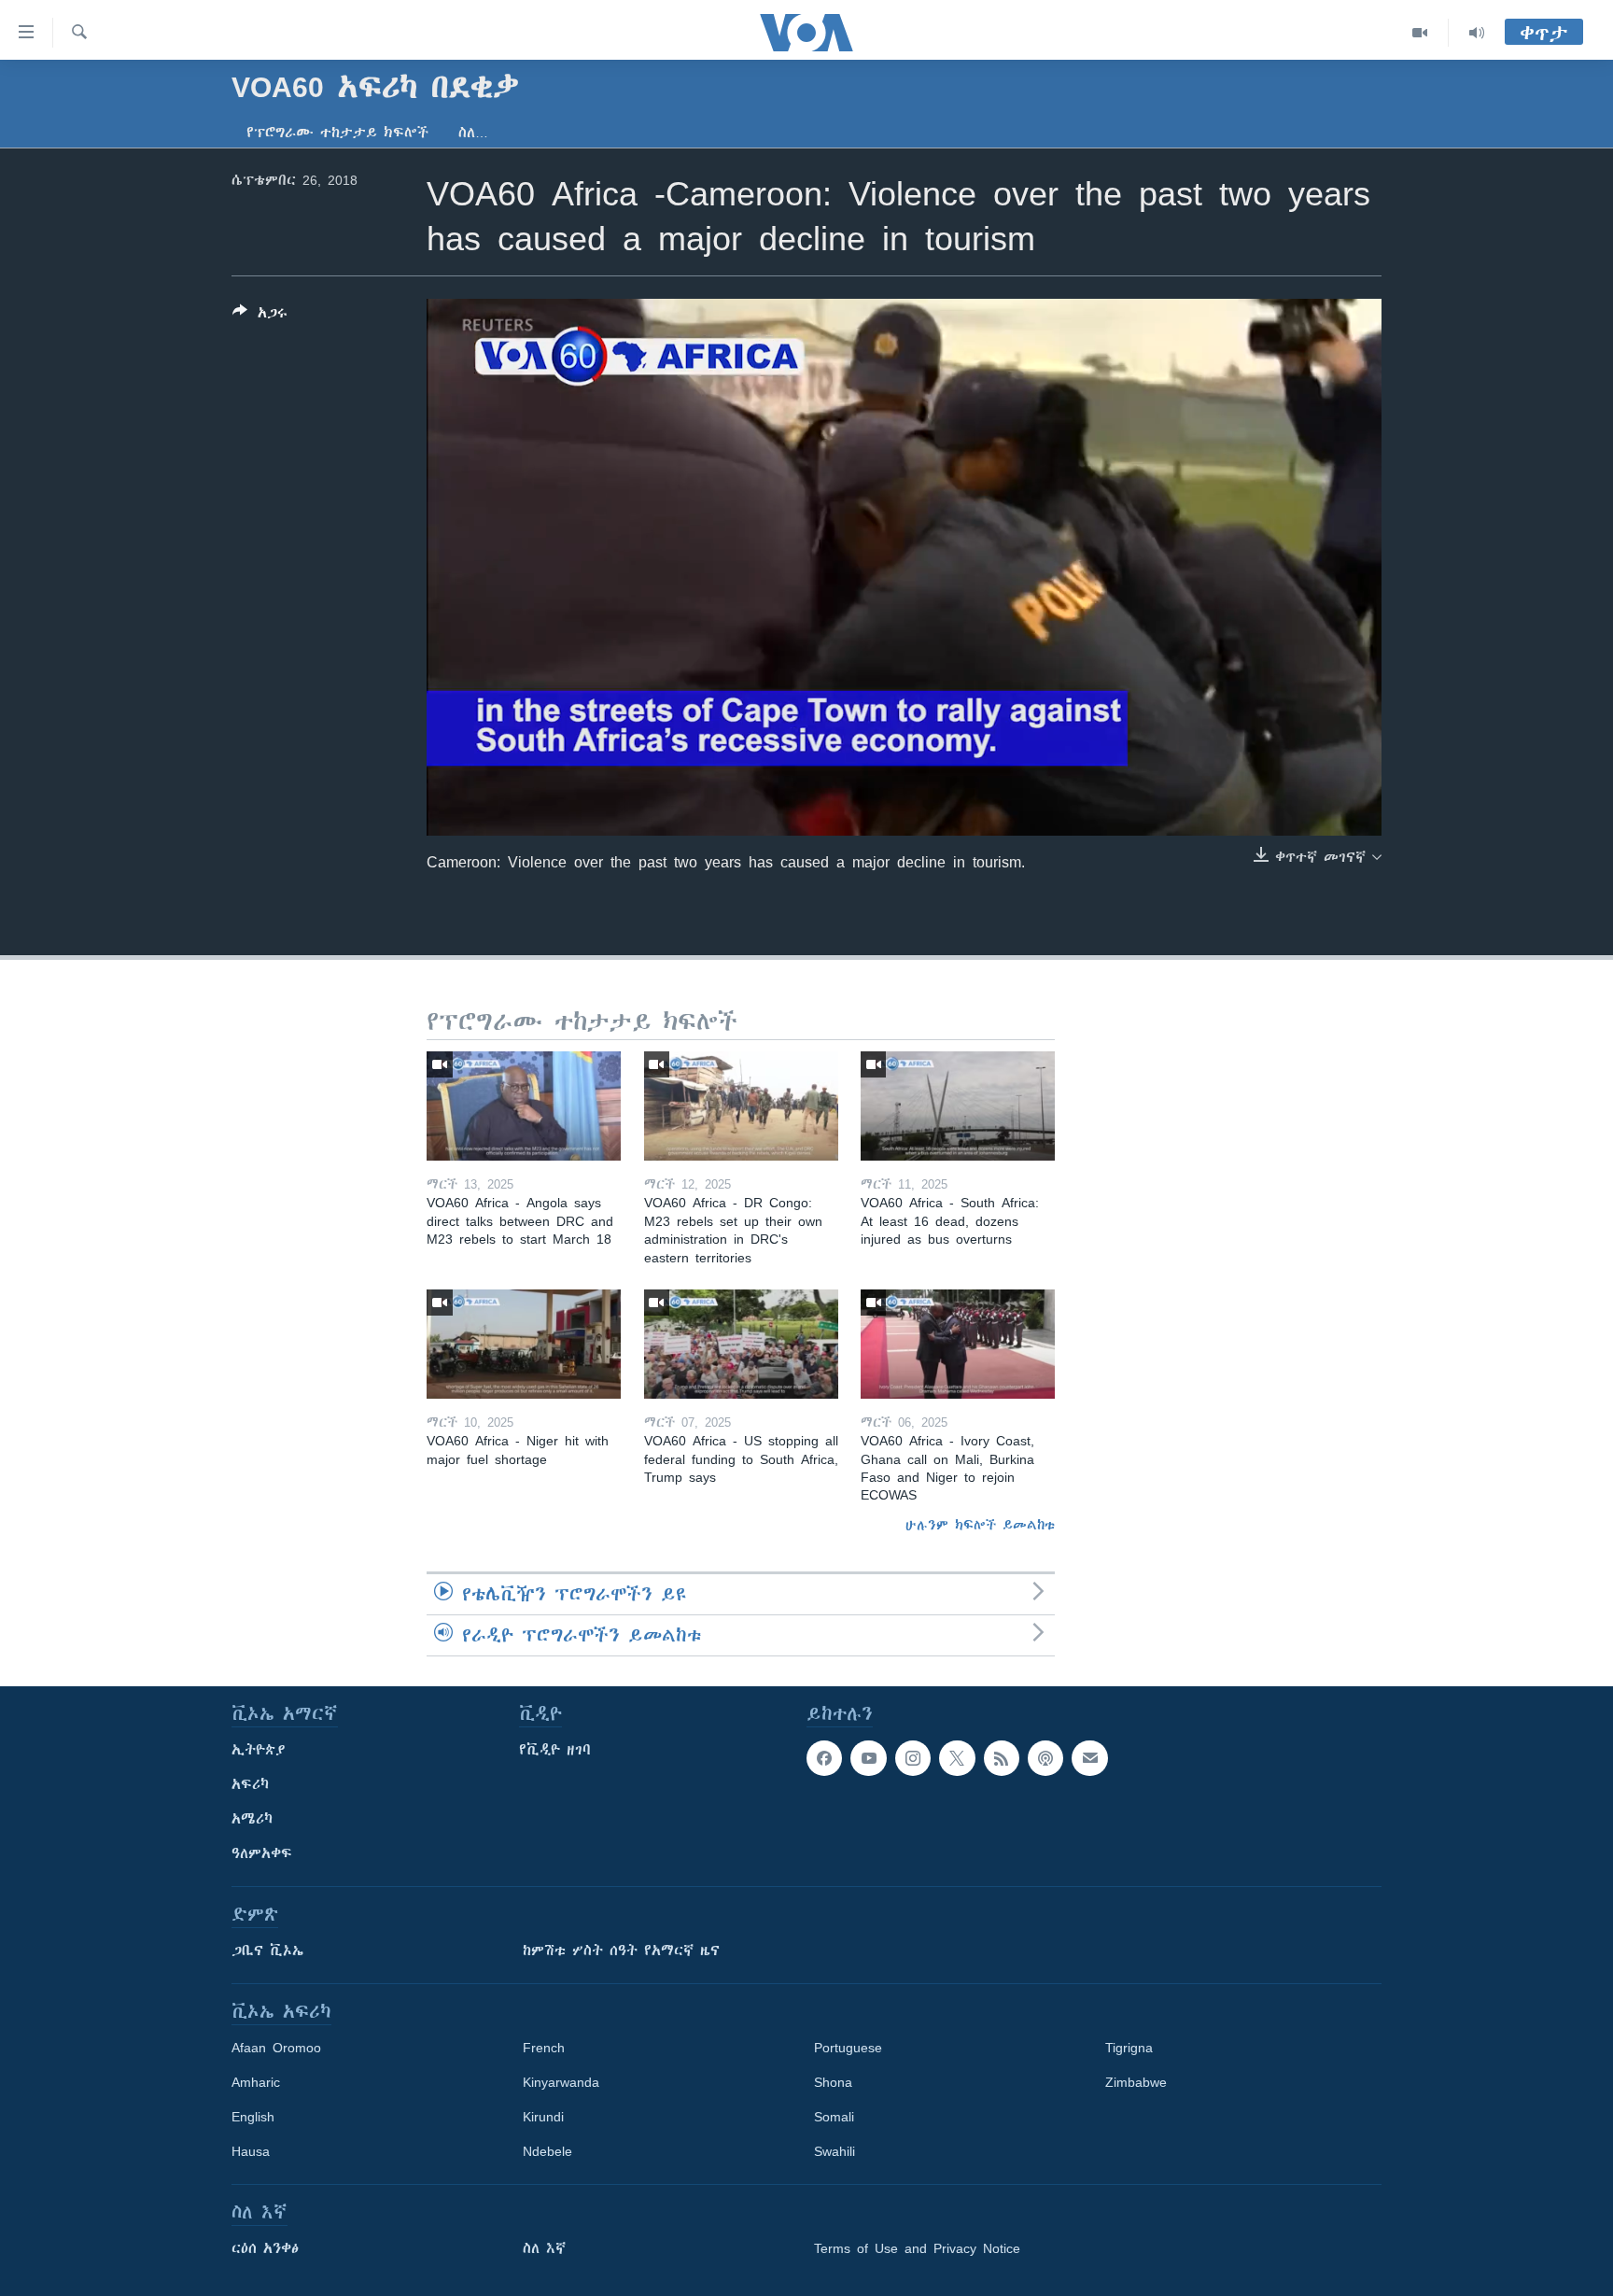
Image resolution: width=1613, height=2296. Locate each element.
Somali (834, 2117)
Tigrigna (1129, 2048)
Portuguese (848, 2048)
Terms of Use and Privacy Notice (917, 2248)
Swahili (835, 2151)
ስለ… (473, 133)
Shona (833, 2082)
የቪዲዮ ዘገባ (555, 1750)
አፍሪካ (250, 1784)
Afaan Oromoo (276, 2048)
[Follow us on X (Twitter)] (957, 1758)
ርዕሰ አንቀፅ (265, 2248)
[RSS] (1002, 1758)
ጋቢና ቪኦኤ (267, 1951)
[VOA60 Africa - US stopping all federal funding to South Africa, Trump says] (741, 1344)
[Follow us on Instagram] (913, 1758)
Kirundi (543, 2117)
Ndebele (547, 2151)
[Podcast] (1045, 1758)
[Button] (260, 316)
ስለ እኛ (544, 2248)
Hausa (251, 2151)
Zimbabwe (1136, 2082)
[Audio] (1477, 33)
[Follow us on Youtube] (868, 1758)
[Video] (1420, 33)
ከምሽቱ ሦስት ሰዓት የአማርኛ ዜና (621, 1951)
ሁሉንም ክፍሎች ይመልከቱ (980, 1525)
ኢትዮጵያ (259, 1750)
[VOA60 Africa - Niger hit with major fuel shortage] (524, 1344)
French (544, 2048)
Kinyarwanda (561, 2082)
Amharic (256, 2082)
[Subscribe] (1089, 1758)
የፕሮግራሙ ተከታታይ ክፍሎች (337, 133)
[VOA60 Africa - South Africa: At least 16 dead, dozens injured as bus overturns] (958, 1106)
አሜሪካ (252, 1819)
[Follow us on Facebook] (824, 1758)
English (253, 2117)
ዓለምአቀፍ (262, 1853)
